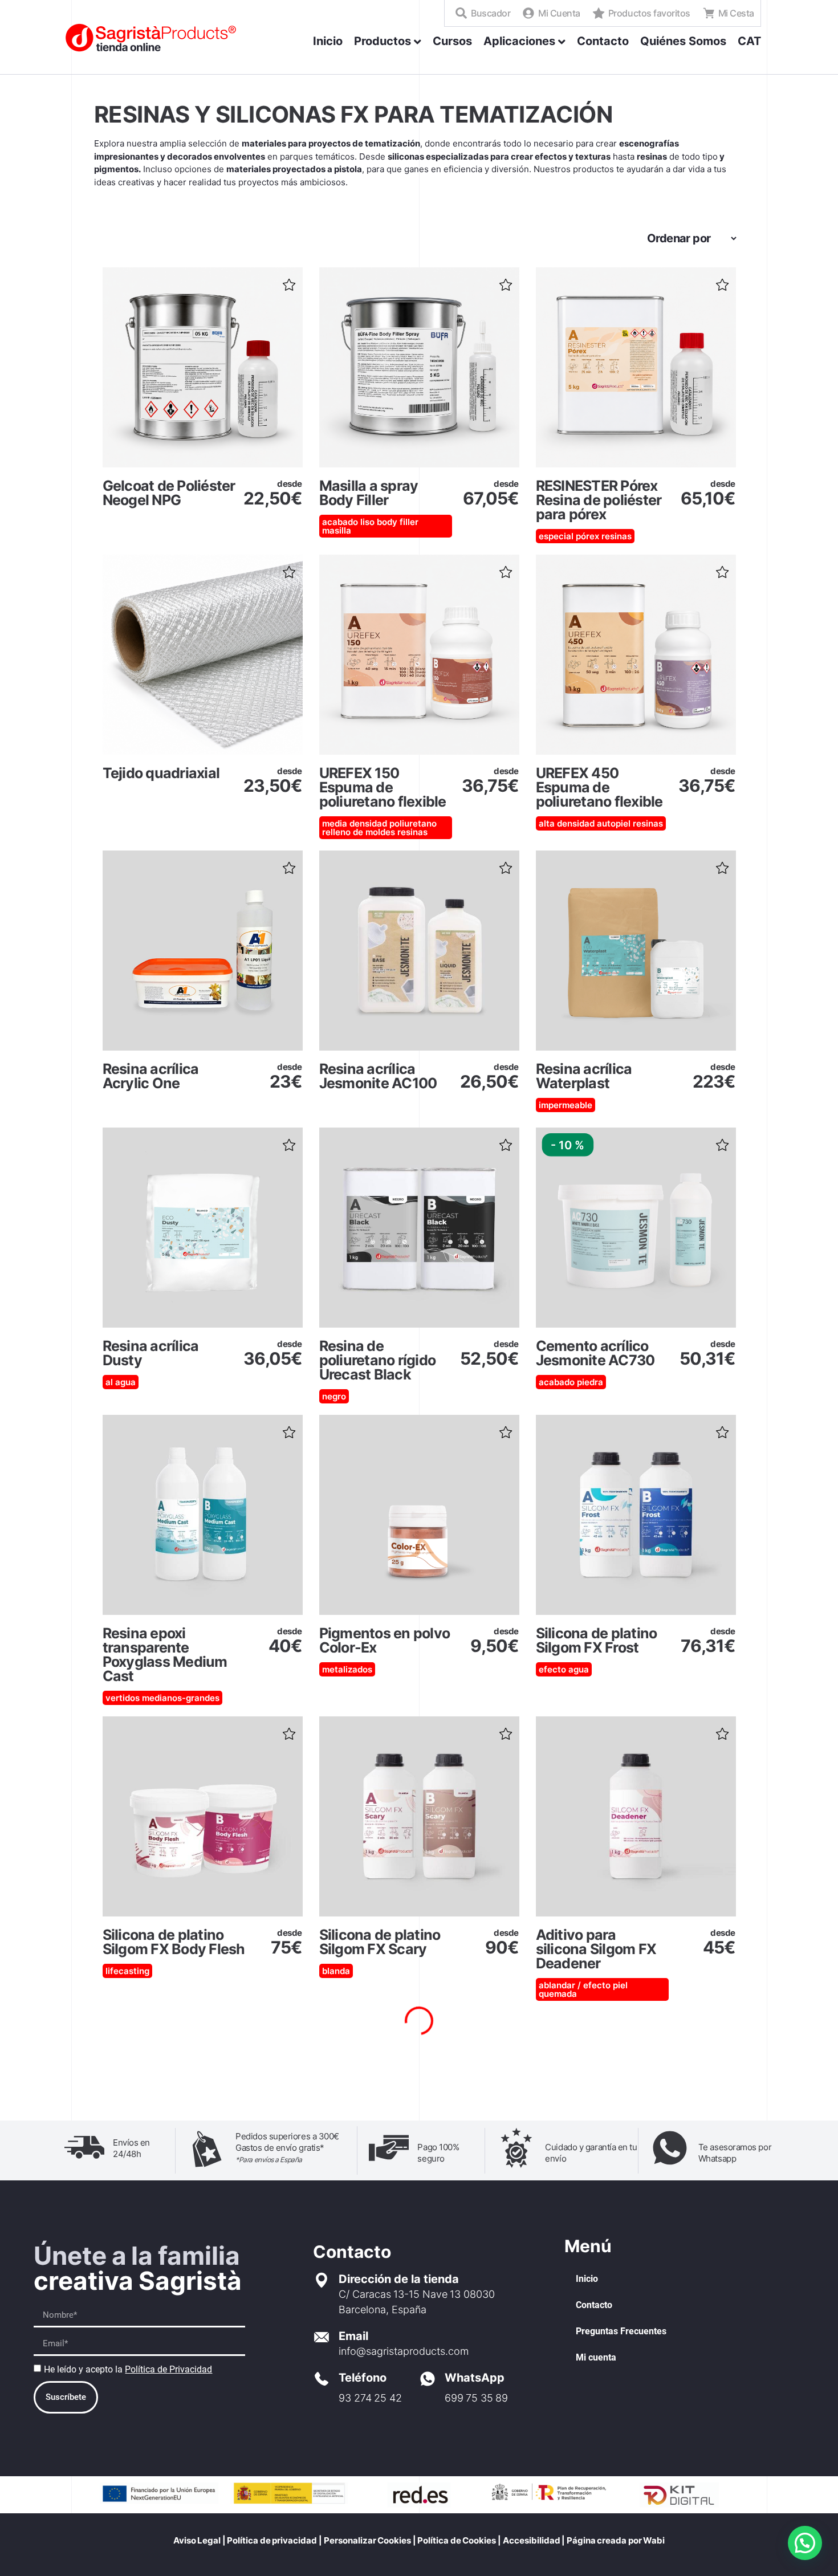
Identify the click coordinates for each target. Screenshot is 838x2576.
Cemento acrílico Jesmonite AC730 (595, 1353)
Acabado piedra (571, 1382)
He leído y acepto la (128, 2369)
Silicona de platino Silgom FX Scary (380, 1942)
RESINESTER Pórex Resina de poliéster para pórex (599, 500)
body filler (398, 522)
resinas (617, 536)
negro (334, 1396)
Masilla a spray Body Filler (369, 493)
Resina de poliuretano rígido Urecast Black (378, 1360)
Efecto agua (564, 1669)
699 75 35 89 (476, 2398)
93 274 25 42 (370, 2398)
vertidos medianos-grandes (162, 1698)
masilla (337, 530)
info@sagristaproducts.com (404, 2351)
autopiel (614, 823)
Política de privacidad (272, 2540)
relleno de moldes (359, 832)
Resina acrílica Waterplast (584, 1076)
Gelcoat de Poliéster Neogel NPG (169, 493)
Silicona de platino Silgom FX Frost (597, 1640)
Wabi (654, 2540)
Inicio (587, 2279)
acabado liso (348, 522)
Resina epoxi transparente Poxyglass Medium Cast (165, 1655)
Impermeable (566, 1105)
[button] (288, 281)
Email (353, 2336)
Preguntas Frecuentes (621, 2331)
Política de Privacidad (168, 2369)
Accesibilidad (532, 2540)
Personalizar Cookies (368, 2540)
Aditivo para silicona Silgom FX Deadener (596, 1949)
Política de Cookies (456, 2540)
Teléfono (363, 2378)
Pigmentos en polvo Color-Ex (385, 1640)
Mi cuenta (596, 2357)
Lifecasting (127, 1971)
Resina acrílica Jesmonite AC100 (378, 1076)
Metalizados (347, 1669)
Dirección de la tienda (399, 2279)
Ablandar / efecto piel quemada (583, 1989)
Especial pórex (569, 536)
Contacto (594, 2305)
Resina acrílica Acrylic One (151, 1076)
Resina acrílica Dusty (151, 1353)
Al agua (121, 1382)
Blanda (336, 1971)
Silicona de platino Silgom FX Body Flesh (174, 1942)
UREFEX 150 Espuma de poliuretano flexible (383, 787)
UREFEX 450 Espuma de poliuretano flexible (599, 787)
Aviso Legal (197, 2540)
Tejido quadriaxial (161, 773)
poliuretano (413, 823)
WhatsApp (475, 2378)
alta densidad (567, 823)
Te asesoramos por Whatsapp (735, 2153)
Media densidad (355, 823)
